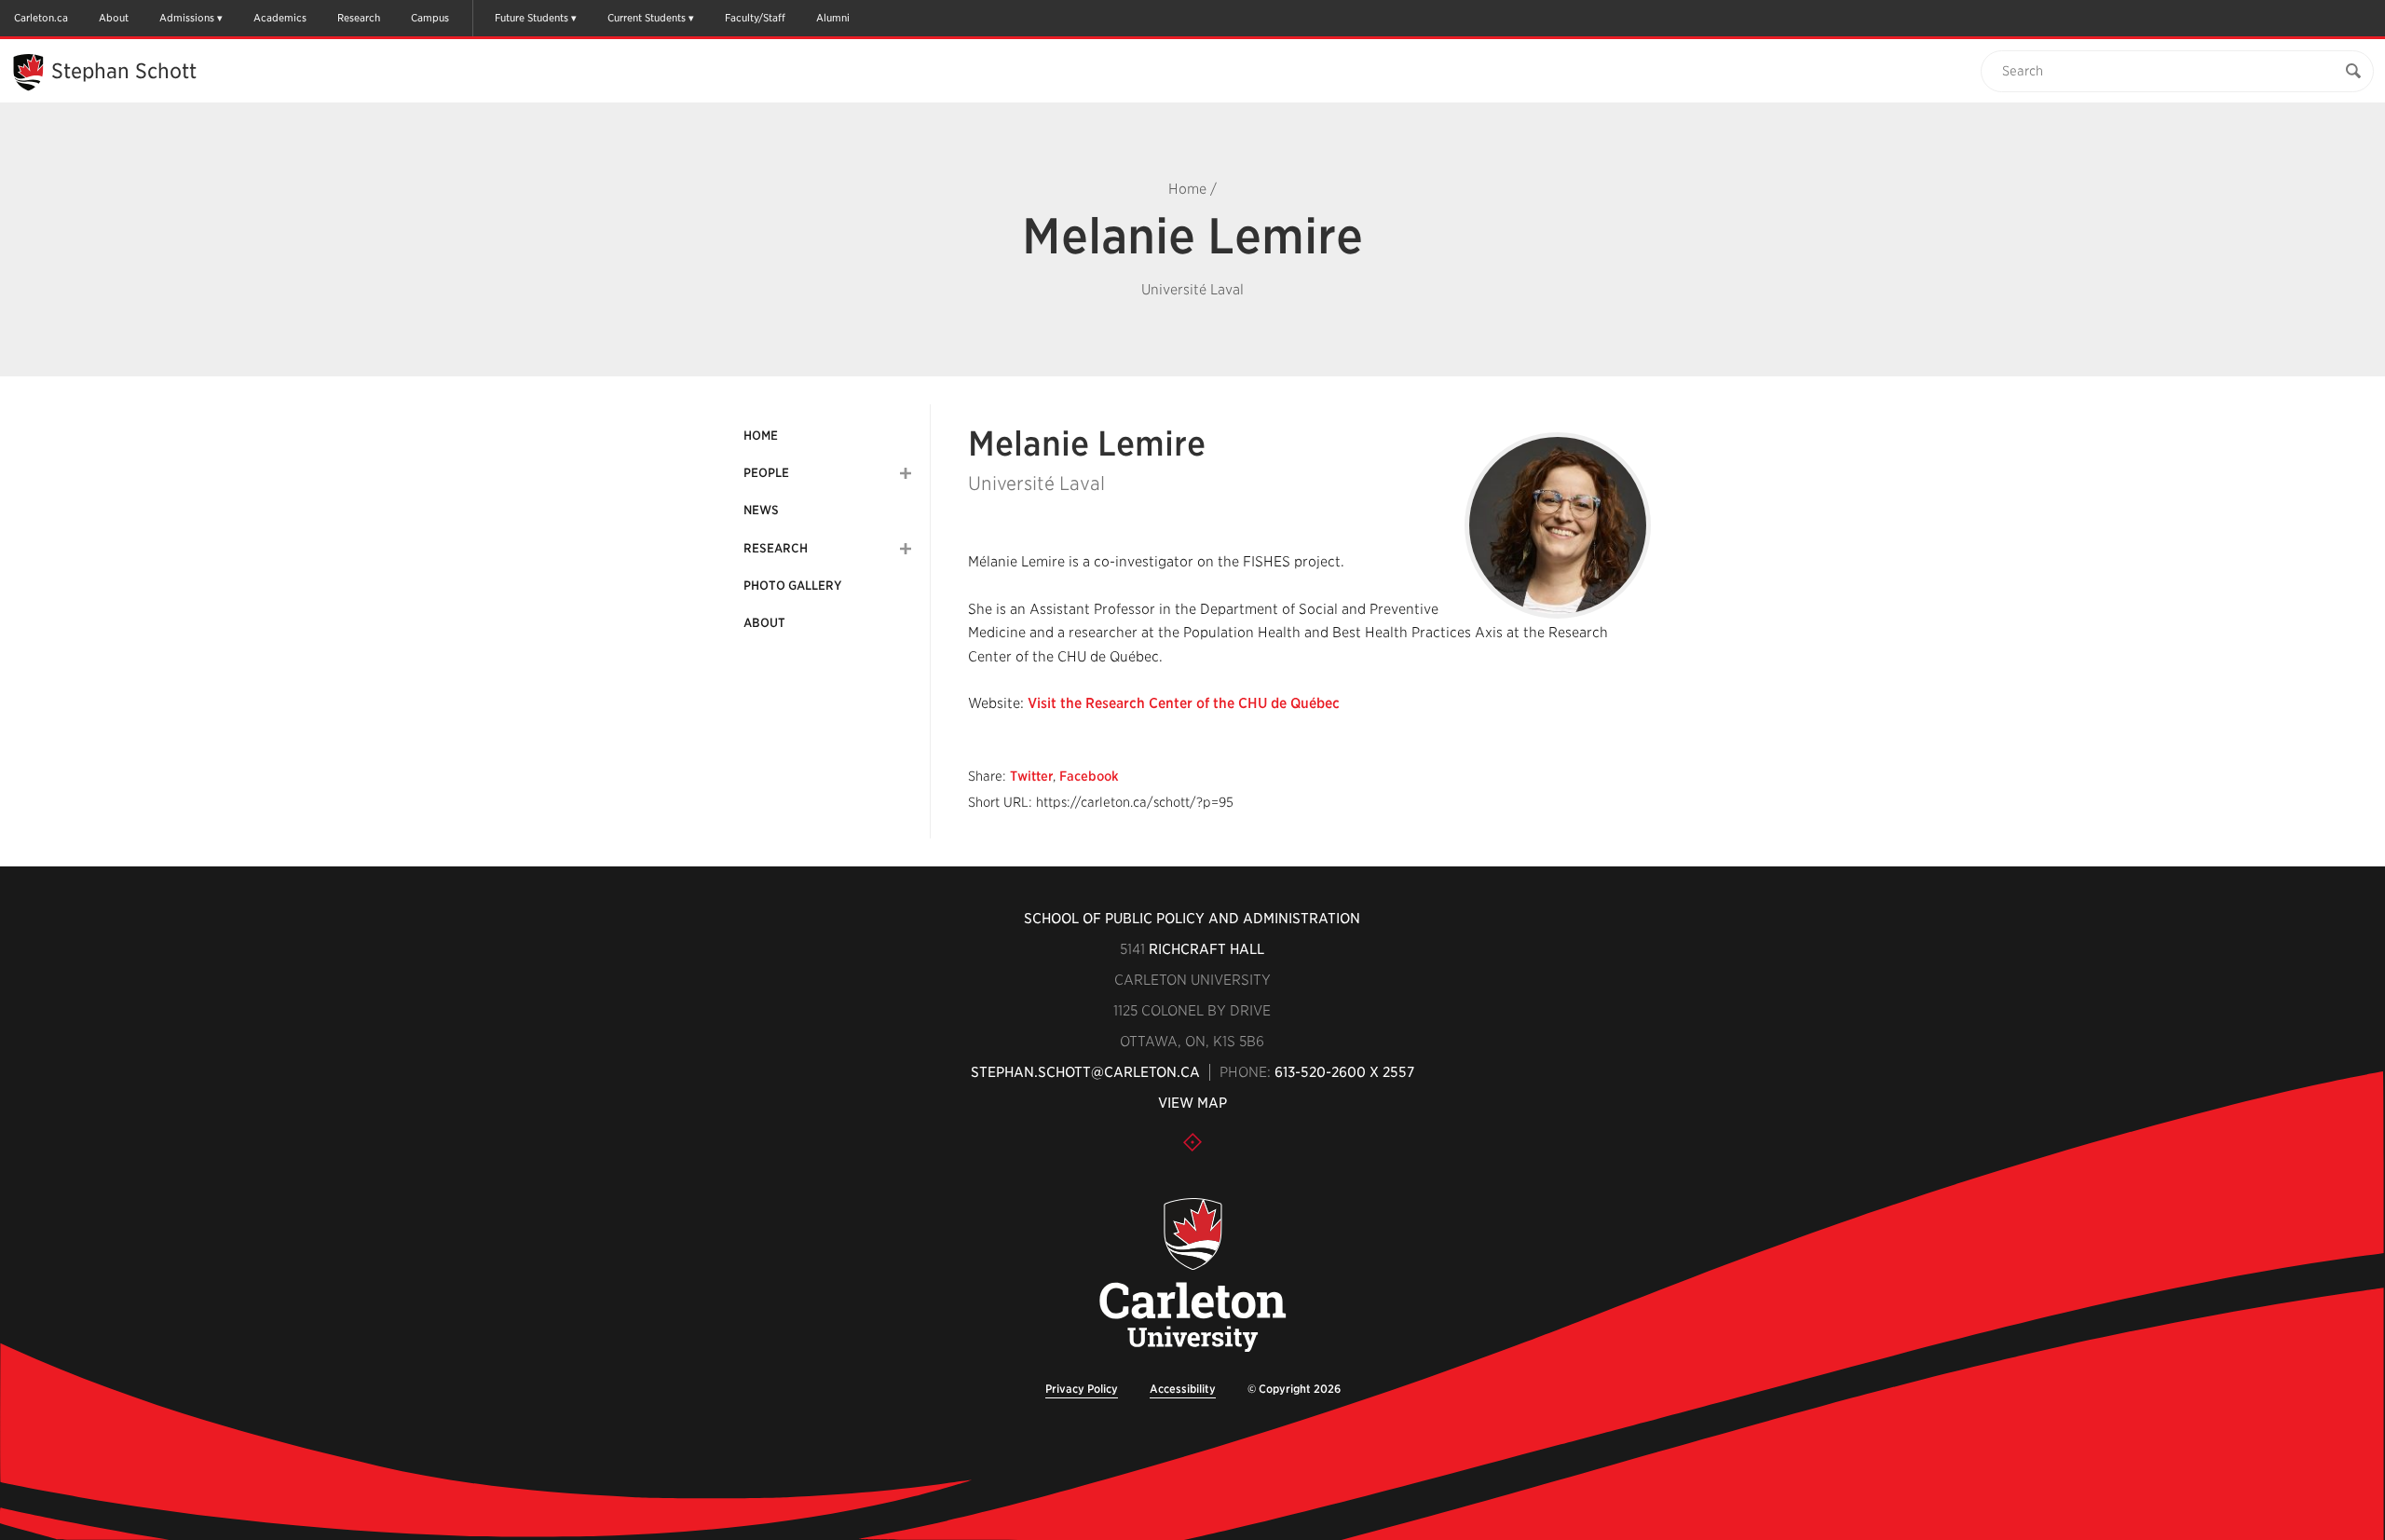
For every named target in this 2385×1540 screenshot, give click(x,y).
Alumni (833, 18)
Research (359, 18)
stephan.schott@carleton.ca (1085, 1072)
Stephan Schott (124, 71)
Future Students (532, 18)
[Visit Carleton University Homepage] (1193, 1276)
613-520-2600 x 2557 (1344, 1072)
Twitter (1031, 776)
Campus (430, 18)
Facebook (1089, 776)
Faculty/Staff (755, 18)
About (114, 18)
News (761, 510)
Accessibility (1183, 1389)
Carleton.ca (41, 18)
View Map (1192, 1103)
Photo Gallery (792, 586)
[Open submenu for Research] (906, 549)
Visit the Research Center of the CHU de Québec (1184, 703)
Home (1187, 189)
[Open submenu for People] (906, 473)
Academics (280, 18)
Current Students (647, 18)
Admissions (187, 18)
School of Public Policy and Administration (1192, 919)
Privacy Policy (1082, 1389)
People (766, 473)
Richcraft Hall (1206, 949)
